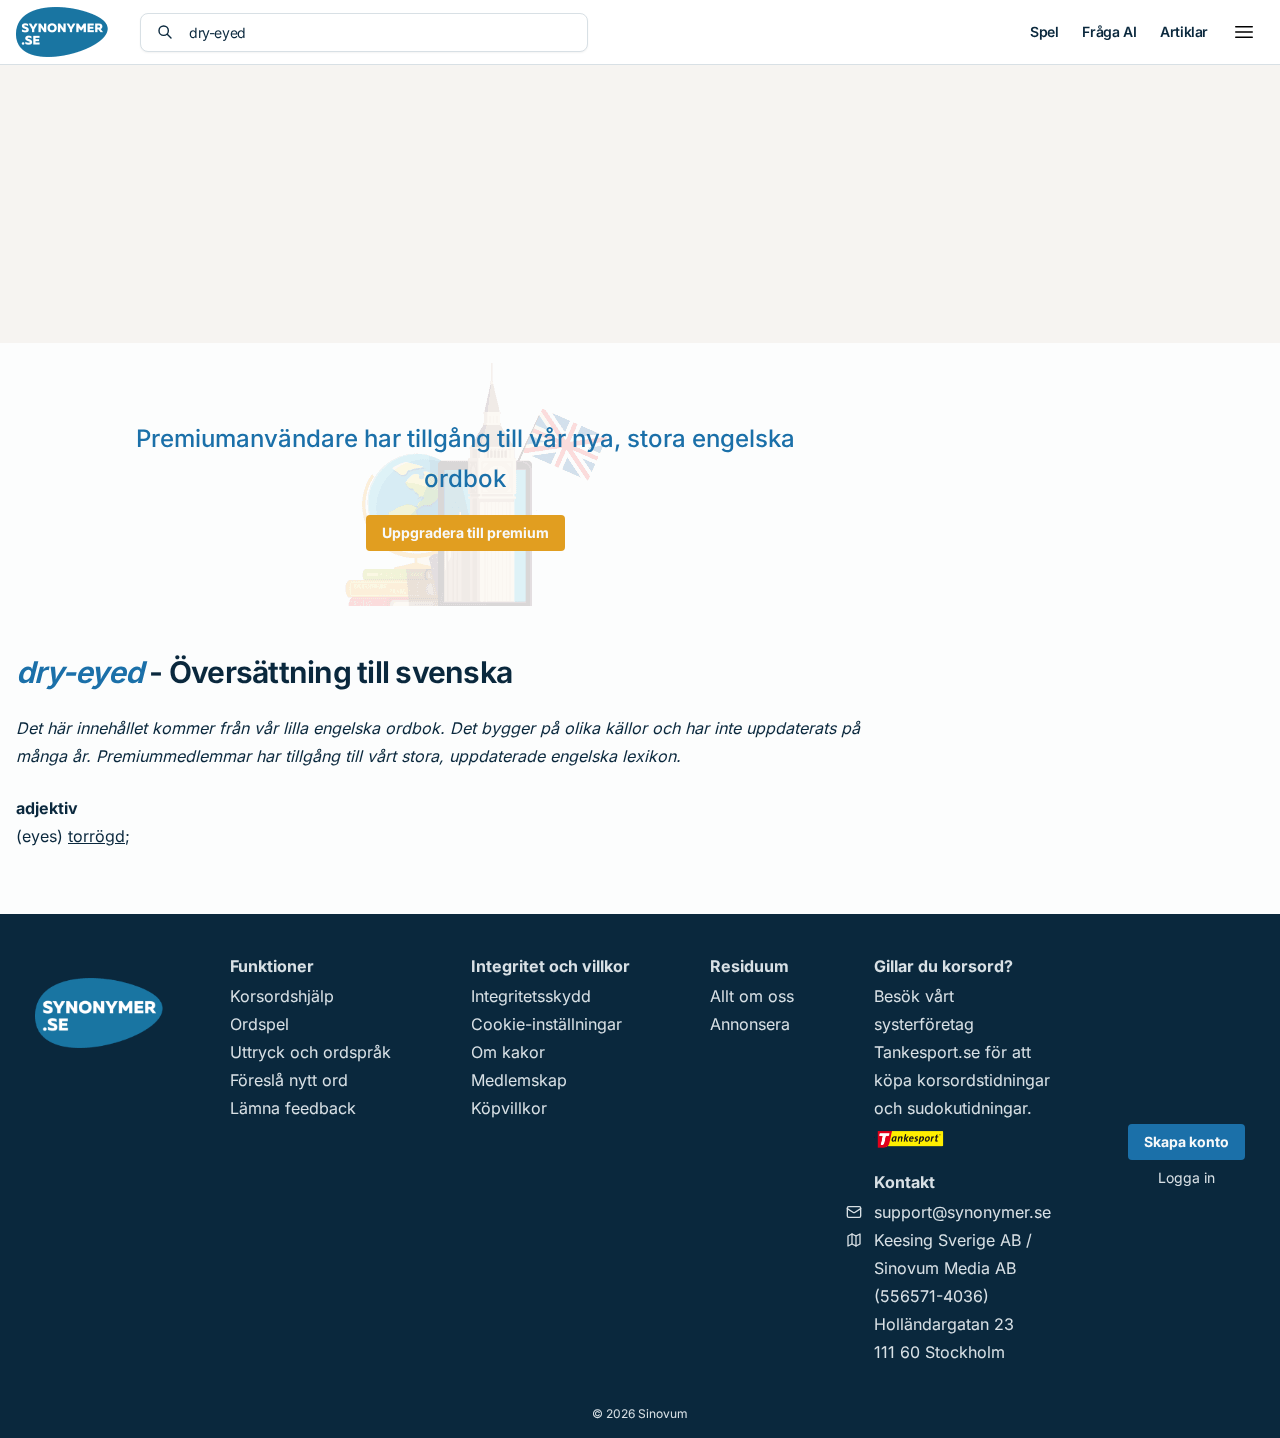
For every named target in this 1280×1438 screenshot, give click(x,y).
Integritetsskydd (531, 996)
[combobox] (380, 32)
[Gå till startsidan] (62, 32)
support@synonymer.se (962, 1212)
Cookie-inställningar (546, 1024)
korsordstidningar (983, 1080)
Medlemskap (519, 1080)
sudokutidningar (967, 1108)
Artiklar (1184, 31)
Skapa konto (1186, 1141)
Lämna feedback (293, 1108)
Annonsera (750, 1024)
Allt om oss (752, 996)
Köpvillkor (509, 1108)
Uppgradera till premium (465, 532)
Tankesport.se (927, 1052)
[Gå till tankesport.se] (962, 1138)
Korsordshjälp (282, 996)
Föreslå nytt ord (289, 1080)
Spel (1044, 31)
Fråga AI (1109, 31)
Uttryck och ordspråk (310, 1052)
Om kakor (508, 1052)
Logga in (1186, 1177)
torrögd (96, 836)
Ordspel (259, 1024)
